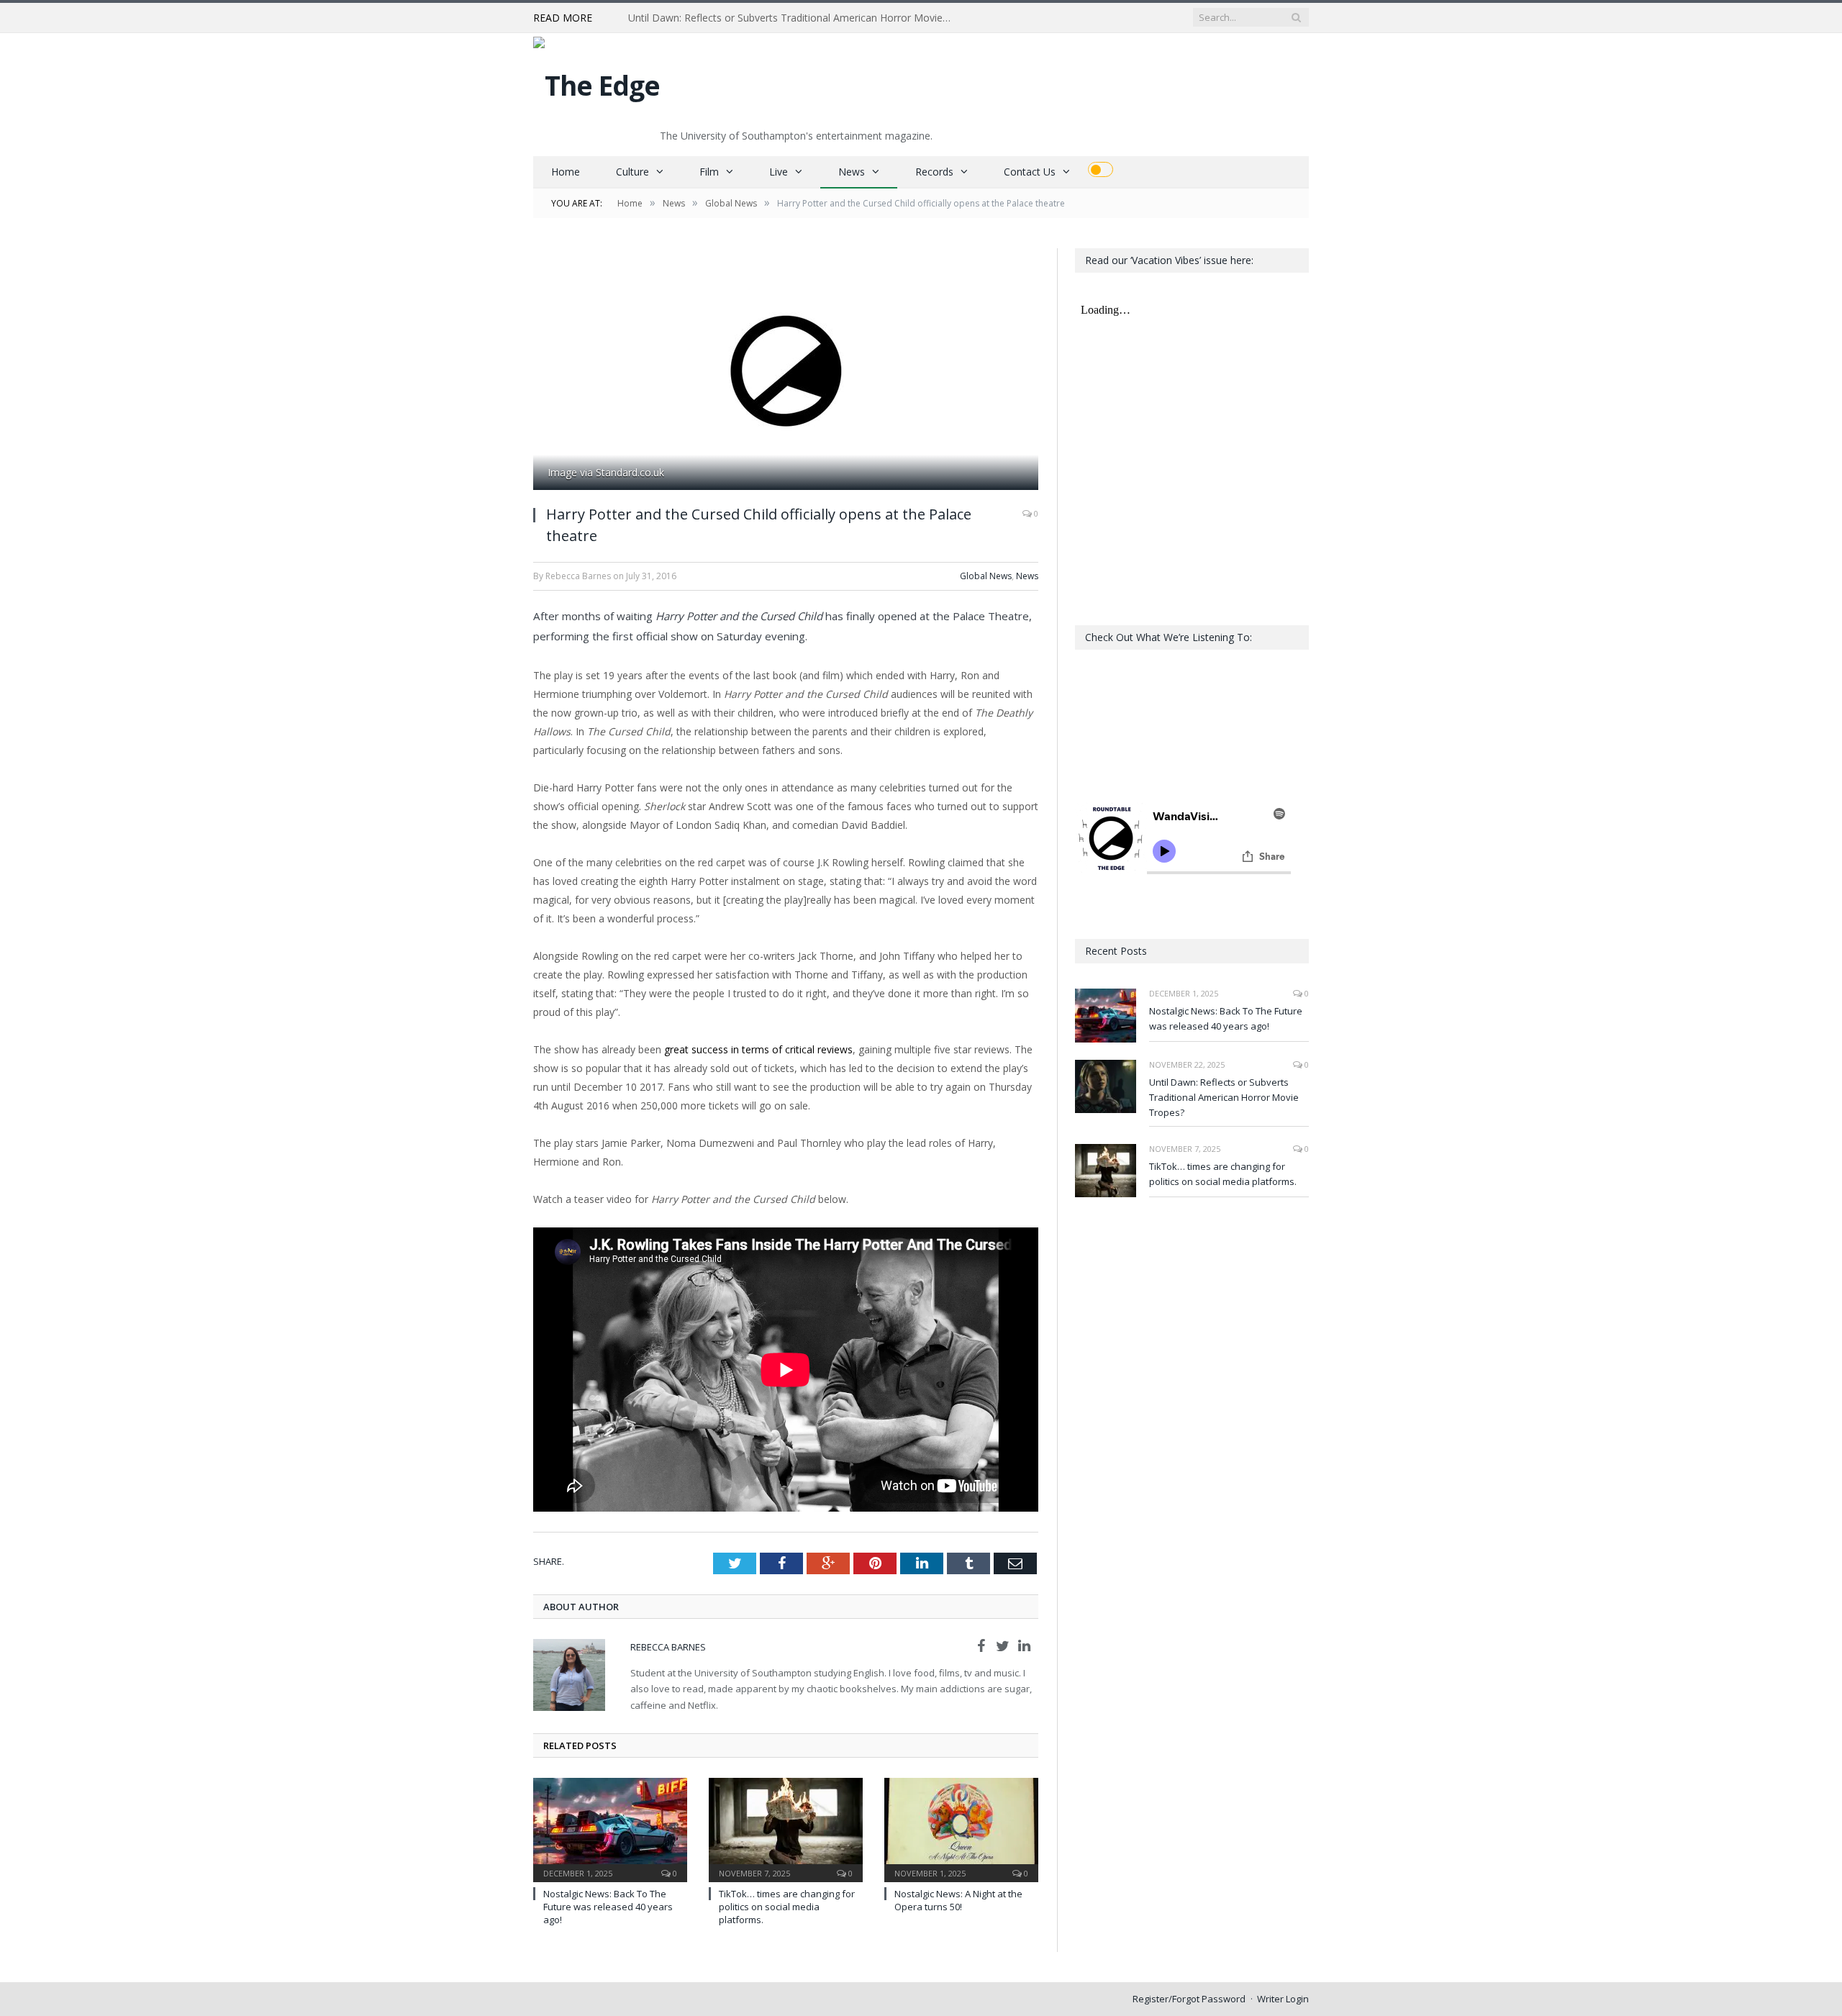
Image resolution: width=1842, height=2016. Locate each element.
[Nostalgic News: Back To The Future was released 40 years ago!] (610, 1828)
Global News (986, 576)
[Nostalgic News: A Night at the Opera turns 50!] (961, 1828)
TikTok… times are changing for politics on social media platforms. (787, 1907)
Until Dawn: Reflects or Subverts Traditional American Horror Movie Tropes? (794, 18)
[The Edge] (596, 82)
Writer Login (1283, 1999)
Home (566, 172)
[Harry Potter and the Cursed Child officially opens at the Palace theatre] (786, 371)
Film (709, 172)
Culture (632, 172)
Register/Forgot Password (1189, 1999)
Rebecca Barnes (668, 1647)
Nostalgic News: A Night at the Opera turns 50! (958, 1900)
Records (934, 172)
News (852, 172)
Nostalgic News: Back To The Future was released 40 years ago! (608, 1907)
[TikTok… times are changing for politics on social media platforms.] (786, 1828)
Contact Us (1030, 172)
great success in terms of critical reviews (758, 1049)
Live (779, 172)
